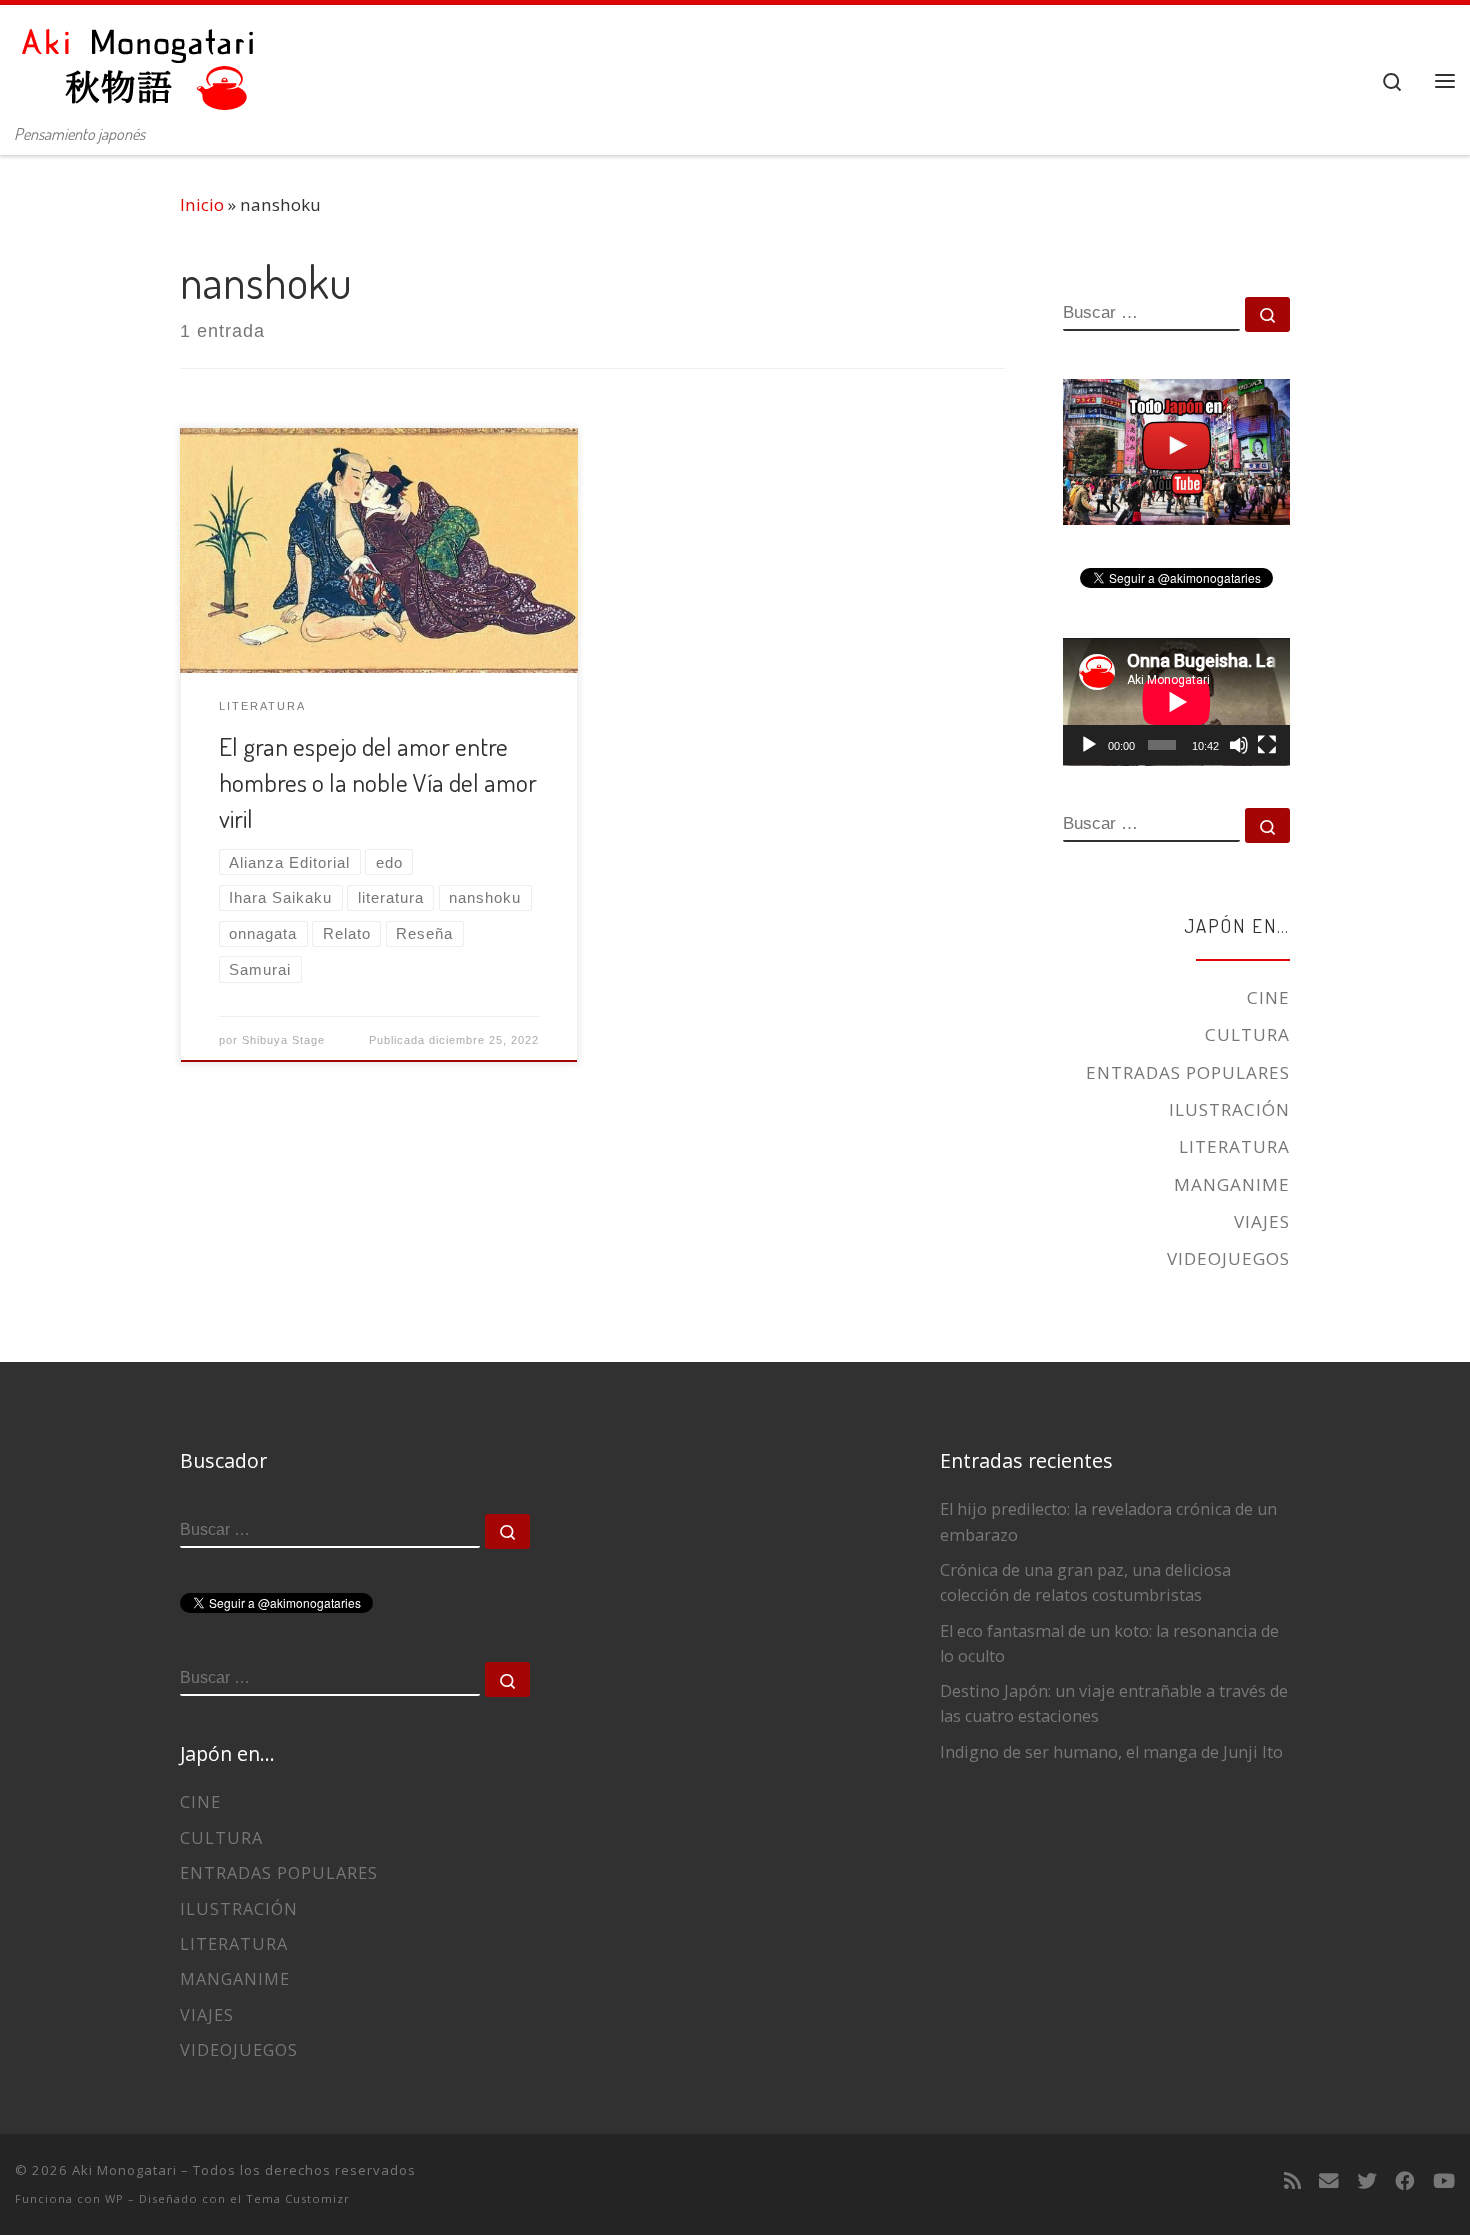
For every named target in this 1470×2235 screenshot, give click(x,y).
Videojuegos (1228, 1258)
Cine (1268, 997)
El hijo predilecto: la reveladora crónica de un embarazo (1108, 1521)
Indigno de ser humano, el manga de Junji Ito (1111, 1752)
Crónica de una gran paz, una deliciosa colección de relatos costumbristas (1085, 1582)
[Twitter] (1367, 2181)
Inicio (202, 204)
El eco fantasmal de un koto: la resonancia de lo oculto (1109, 1643)
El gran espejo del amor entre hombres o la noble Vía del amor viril (378, 782)
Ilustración (1229, 1109)
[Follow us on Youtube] (1444, 2181)
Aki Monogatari (124, 2170)
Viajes (1262, 1221)
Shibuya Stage (283, 1040)
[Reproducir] (1089, 745)
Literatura (1234, 1146)
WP (114, 2198)
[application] (1176, 702)
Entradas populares (1188, 1072)
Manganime (1232, 1184)
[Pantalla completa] (1267, 745)
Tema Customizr (298, 2198)
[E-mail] (1329, 2181)
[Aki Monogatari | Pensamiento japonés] (140, 59)
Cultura (1247, 1034)
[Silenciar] (1239, 745)
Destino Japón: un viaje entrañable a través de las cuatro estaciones (1114, 1703)
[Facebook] (1405, 2181)
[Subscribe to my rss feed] (1292, 2181)
